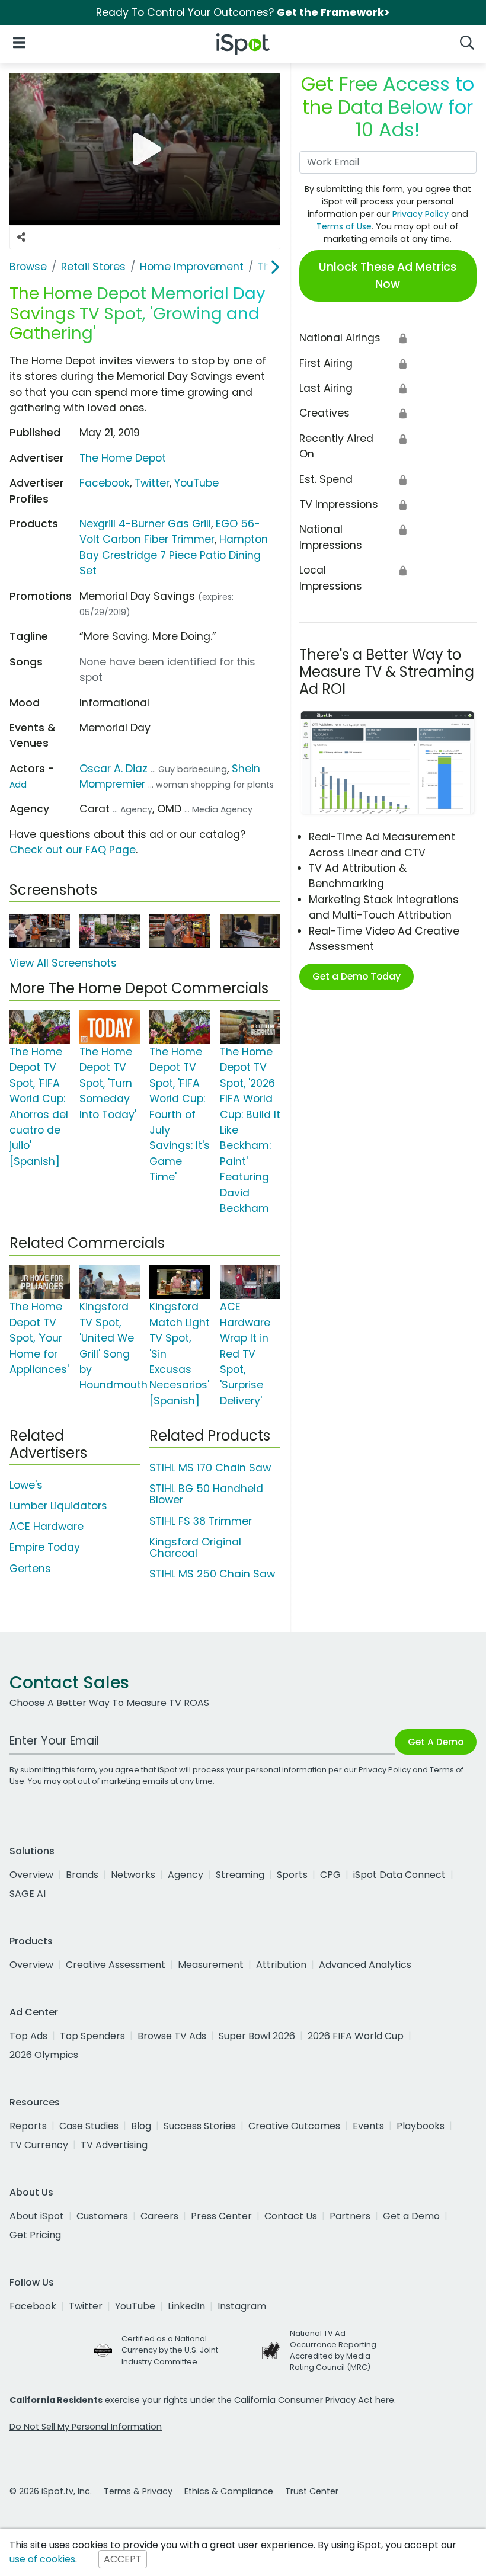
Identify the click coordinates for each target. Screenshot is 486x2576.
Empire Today (45, 1547)
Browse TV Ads (172, 2036)
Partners (350, 2216)
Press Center (221, 2216)
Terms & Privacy (138, 2491)
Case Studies (89, 2126)
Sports (292, 1875)
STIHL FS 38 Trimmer (201, 1521)
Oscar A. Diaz (113, 769)
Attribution (281, 1965)
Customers (102, 2216)
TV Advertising (114, 2145)
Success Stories (200, 2126)
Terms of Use (344, 226)
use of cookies (42, 2559)
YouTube (196, 483)
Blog (141, 2126)
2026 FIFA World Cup (356, 2036)
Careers (159, 2216)
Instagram (242, 2306)
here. (386, 2400)
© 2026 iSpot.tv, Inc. (51, 2491)
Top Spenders (92, 2036)
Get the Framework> (333, 12)
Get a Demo (411, 2216)
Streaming (240, 1875)
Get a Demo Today (356, 976)
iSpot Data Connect (399, 1875)
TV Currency (39, 2145)
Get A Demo (436, 1742)
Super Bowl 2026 (257, 2036)
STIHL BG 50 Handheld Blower (206, 1494)
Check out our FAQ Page (73, 850)
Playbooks (421, 2126)
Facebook (105, 483)
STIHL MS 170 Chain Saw (210, 1468)
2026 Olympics (44, 2055)
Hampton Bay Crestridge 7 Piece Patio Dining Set (174, 555)
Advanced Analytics (365, 1965)
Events (368, 2126)
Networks (133, 1875)
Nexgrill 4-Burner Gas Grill (145, 524)
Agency (186, 1875)
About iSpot (37, 2216)
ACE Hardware (47, 1527)
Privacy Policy (421, 214)
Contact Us (291, 2216)
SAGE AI (28, 1894)
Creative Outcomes (294, 2126)
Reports (28, 2126)
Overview (31, 1875)
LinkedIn (186, 2306)
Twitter (152, 483)
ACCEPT (123, 2559)
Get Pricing (35, 2235)
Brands (82, 1875)
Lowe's (26, 1485)
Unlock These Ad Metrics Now (388, 276)
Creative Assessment (116, 1965)
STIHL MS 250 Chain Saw (212, 1574)
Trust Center (312, 2491)
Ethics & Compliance (229, 2491)
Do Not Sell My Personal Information (86, 2427)
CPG (330, 1875)
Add (18, 785)
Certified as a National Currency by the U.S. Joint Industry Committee (170, 2350)
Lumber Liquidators (58, 1506)
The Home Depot (123, 458)
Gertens (30, 1569)
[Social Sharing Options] (21, 238)
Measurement (211, 1965)
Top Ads (28, 2036)
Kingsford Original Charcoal (195, 1548)
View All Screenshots (63, 963)
